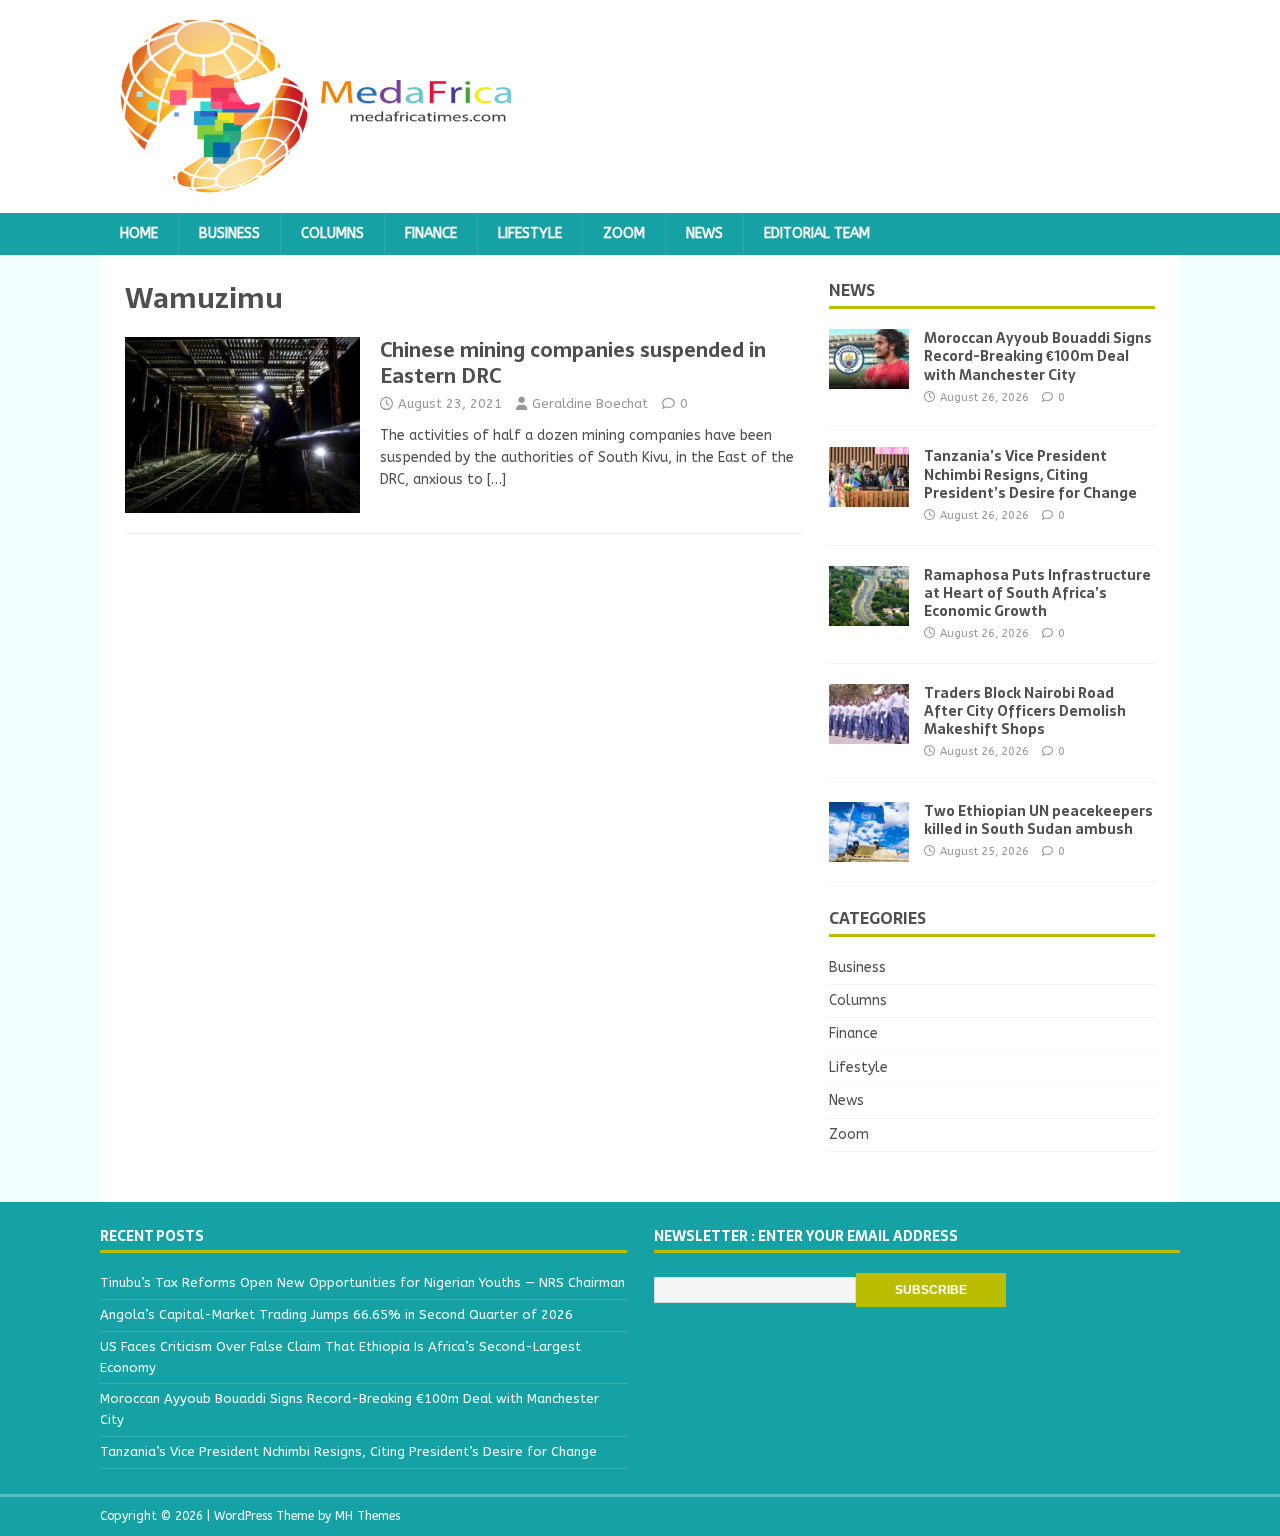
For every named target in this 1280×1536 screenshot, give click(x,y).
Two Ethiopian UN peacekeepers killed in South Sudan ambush (1038, 820)
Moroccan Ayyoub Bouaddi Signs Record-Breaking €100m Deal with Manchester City (1038, 356)
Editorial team (817, 233)
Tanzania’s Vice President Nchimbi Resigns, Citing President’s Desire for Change (1030, 474)
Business (229, 233)
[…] (496, 479)
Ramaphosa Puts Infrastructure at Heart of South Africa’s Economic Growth (1037, 593)
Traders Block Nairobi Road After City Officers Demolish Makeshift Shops (1025, 711)
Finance (431, 233)
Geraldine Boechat (590, 403)
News (704, 233)
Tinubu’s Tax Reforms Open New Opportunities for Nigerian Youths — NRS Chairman (362, 1282)
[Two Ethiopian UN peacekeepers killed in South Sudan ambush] (869, 849)
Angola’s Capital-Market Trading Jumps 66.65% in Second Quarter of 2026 (336, 1314)
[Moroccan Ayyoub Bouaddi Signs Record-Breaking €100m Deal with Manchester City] (869, 377)
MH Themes (367, 1516)
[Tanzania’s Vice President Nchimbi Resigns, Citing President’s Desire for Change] (869, 495)
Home (139, 233)
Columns (332, 233)
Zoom (624, 233)
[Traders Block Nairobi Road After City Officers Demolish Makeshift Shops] (869, 731)
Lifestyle (530, 233)
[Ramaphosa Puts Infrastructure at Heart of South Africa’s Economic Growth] (869, 613)
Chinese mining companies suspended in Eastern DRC (573, 363)
